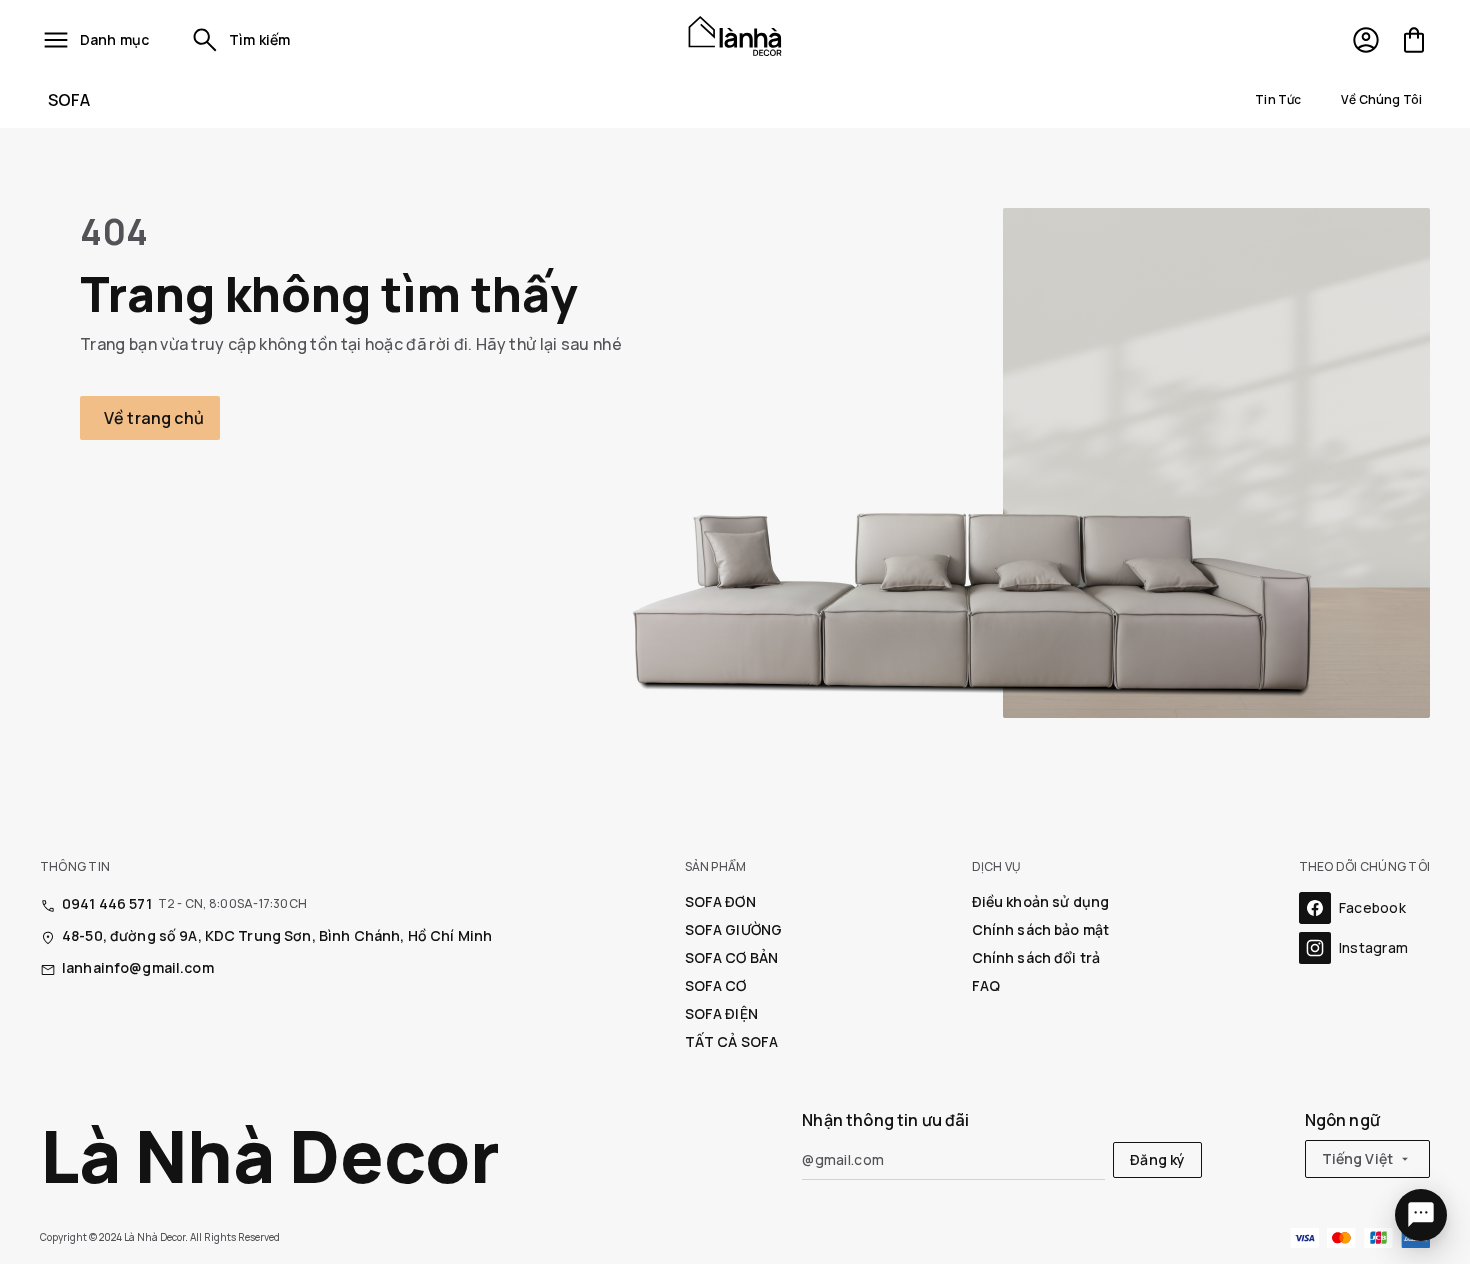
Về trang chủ (154, 418)
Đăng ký (1157, 1159)
